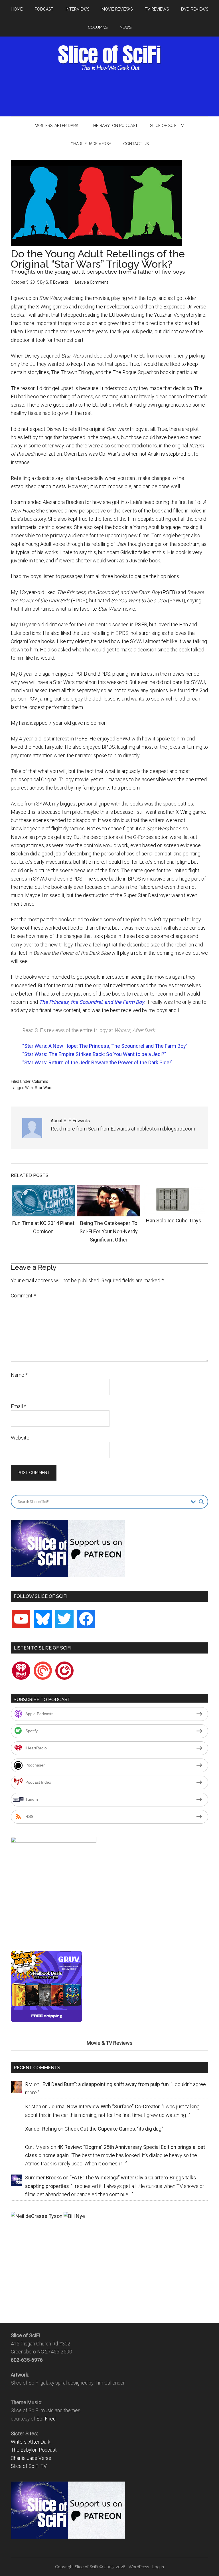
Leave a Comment (92, 282)
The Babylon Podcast (34, 2450)
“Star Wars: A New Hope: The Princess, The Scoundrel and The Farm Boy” (105, 1046)
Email (19, 1406)
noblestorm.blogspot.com (166, 1129)
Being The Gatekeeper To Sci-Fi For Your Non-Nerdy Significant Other (109, 1232)
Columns (40, 1081)
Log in (158, 2567)
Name (19, 1375)
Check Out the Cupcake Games (100, 2129)
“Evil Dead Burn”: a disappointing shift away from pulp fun (105, 2084)
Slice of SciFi (109, 58)
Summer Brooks (43, 2178)
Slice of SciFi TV (29, 2466)
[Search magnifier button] (201, 1502)
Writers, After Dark (31, 2442)
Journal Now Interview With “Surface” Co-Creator (104, 2106)
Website (20, 1438)
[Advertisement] (115, 92)
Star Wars (44, 1088)
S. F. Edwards (57, 282)
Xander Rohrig (41, 2129)
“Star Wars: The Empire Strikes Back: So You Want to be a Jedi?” (94, 1054)
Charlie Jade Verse (31, 2458)
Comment (23, 1296)
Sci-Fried (46, 2419)
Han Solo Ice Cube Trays (174, 1221)
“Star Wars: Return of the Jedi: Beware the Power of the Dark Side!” (97, 1062)
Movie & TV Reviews (110, 2043)
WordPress (139, 2567)
